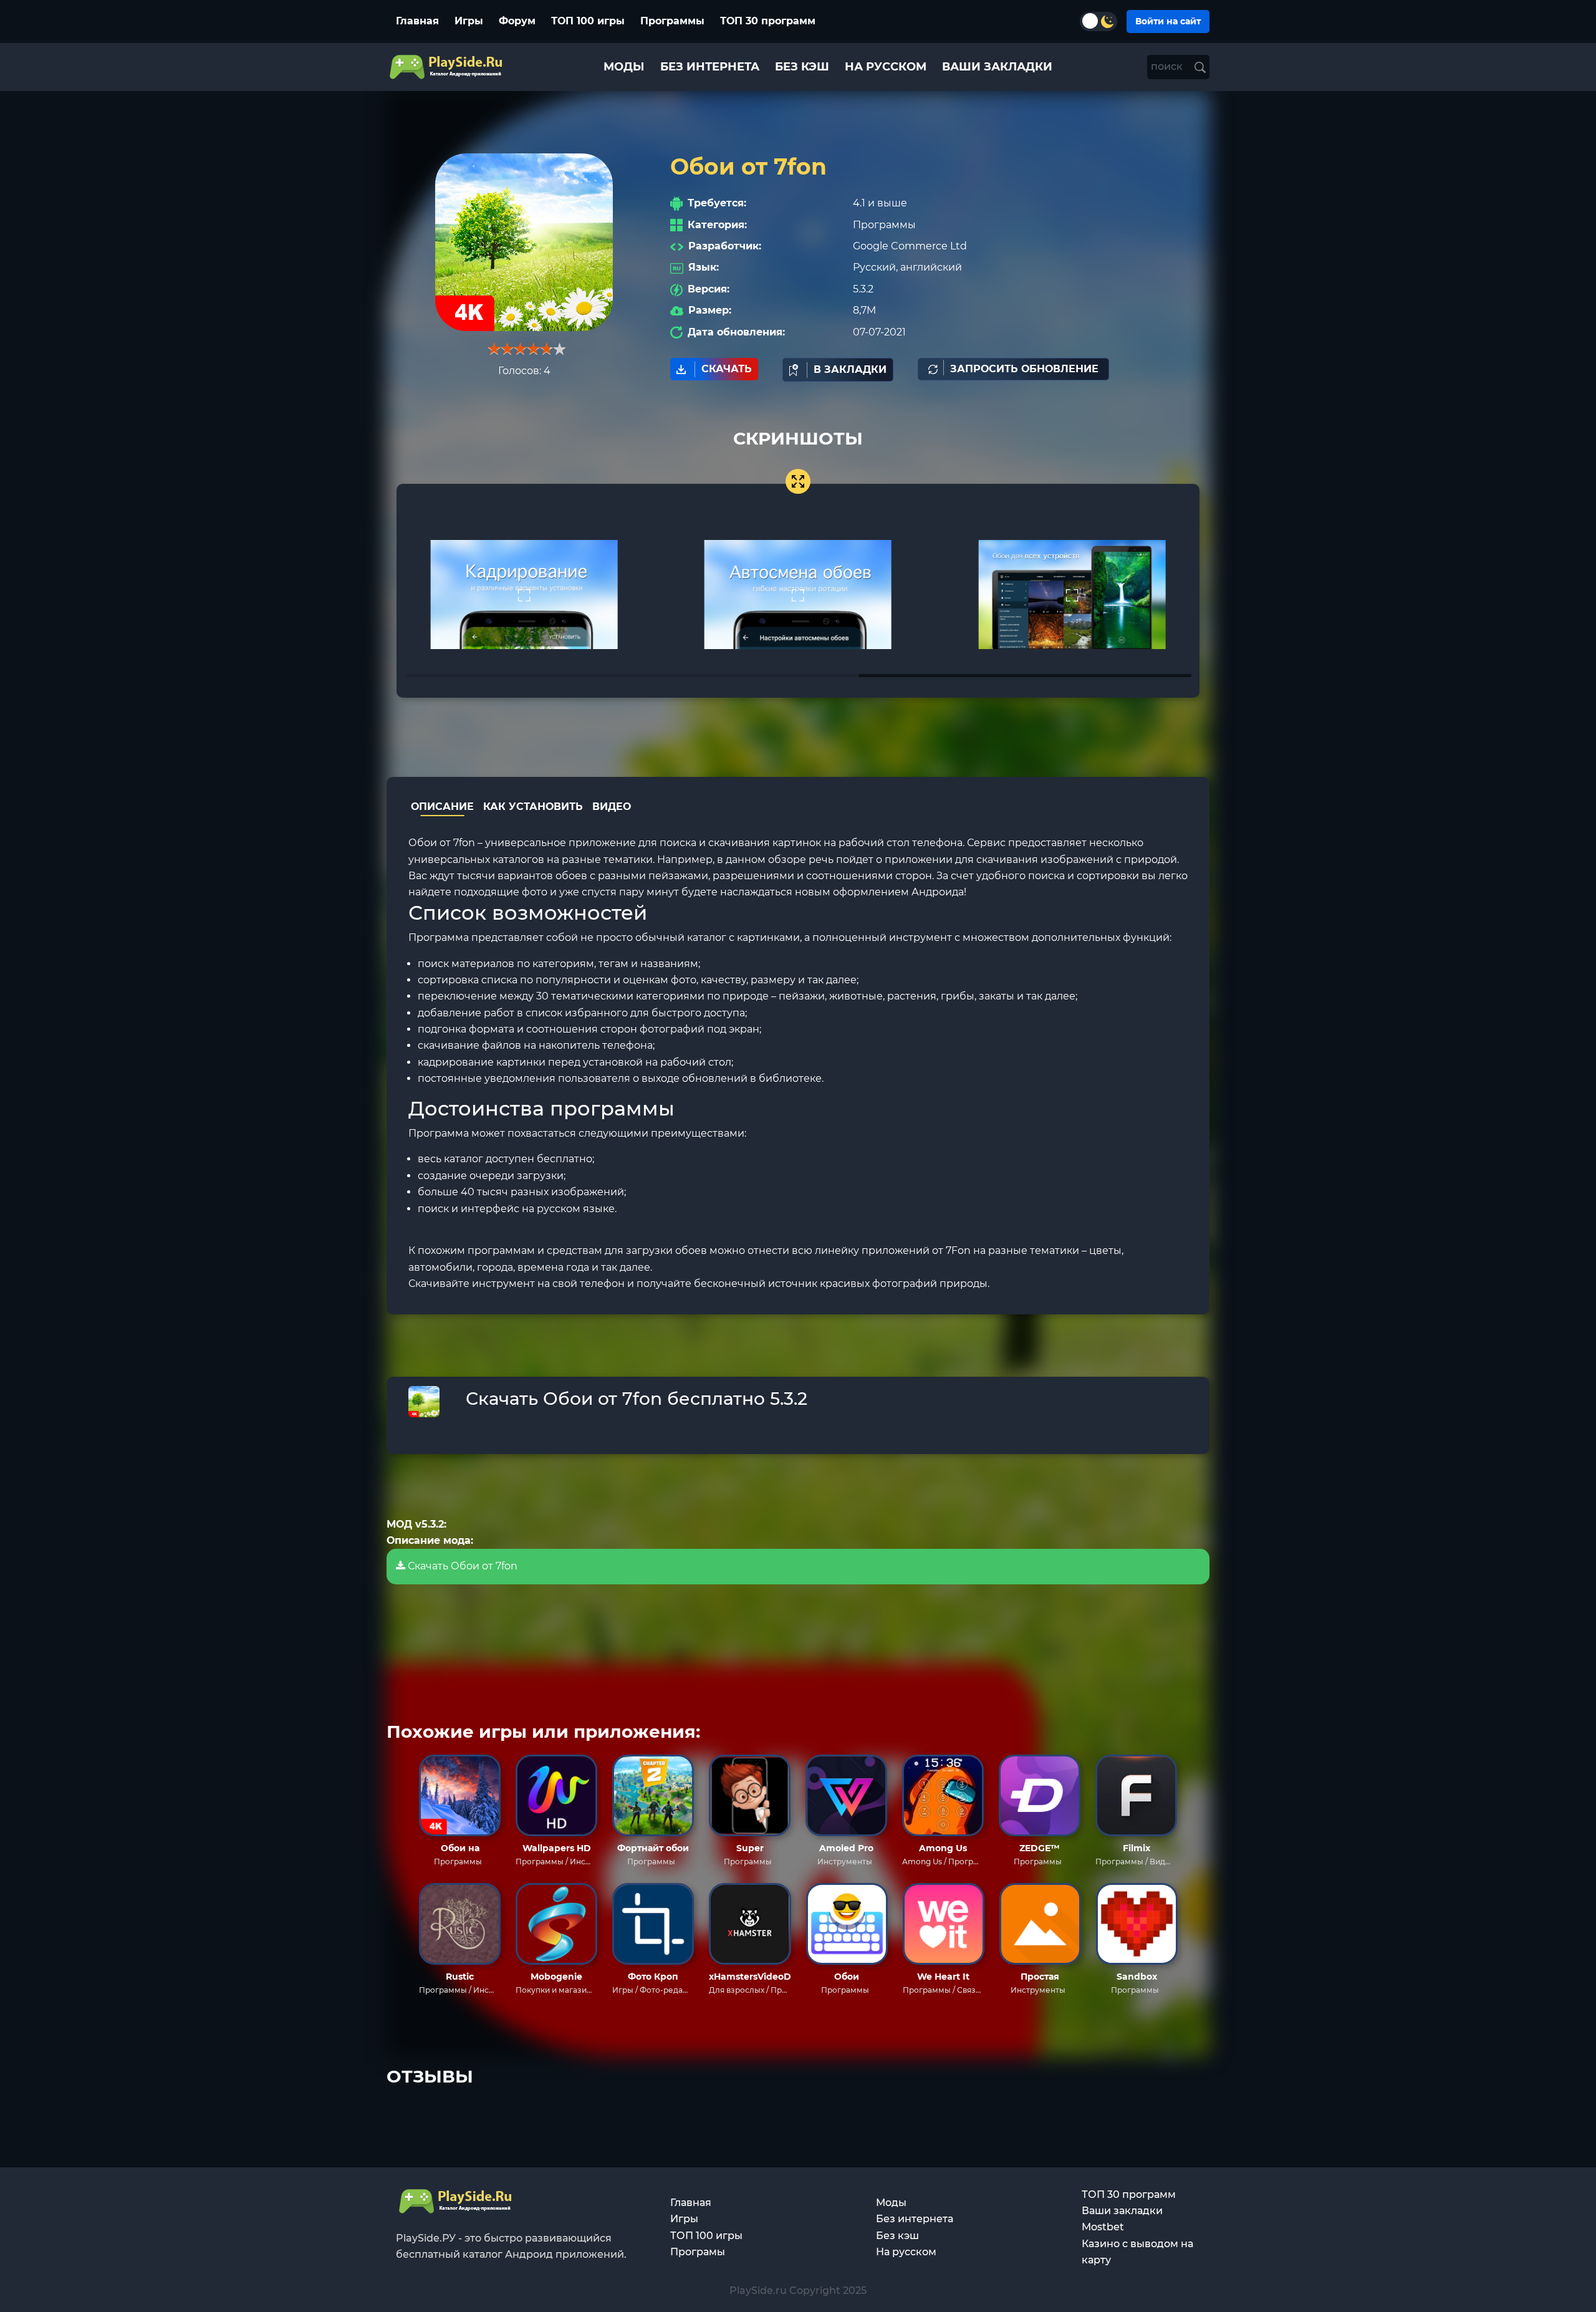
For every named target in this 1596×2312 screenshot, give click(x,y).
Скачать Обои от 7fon (461, 1566)
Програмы (698, 2252)
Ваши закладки (1122, 2211)
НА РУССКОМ (886, 67)
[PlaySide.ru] (447, 67)
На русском (906, 2252)
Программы (672, 21)
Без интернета (915, 2219)
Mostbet (1103, 2227)
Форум (517, 21)
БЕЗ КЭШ (802, 67)
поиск (1168, 66)
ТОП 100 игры (588, 21)
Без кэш (897, 2236)
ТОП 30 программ (768, 21)
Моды (891, 2203)
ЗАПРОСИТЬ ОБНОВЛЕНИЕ (1024, 369)
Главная (417, 21)
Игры (469, 21)
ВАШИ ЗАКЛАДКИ (997, 67)
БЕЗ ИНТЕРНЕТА (710, 67)
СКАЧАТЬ (727, 369)
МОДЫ (624, 67)
